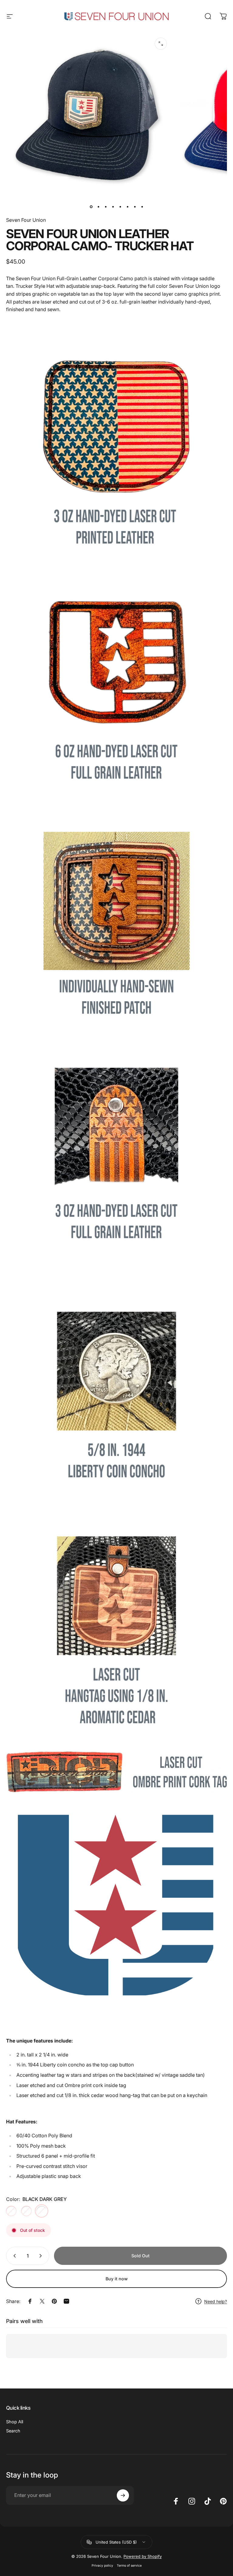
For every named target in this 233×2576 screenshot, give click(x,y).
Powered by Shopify (143, 2556)
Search (13, 2431)
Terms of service (129, 2566)
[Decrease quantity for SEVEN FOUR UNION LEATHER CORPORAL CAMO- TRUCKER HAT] (13, 2256)
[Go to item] (91, 207)
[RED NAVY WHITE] (11, 2211)
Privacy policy (102, 2566)
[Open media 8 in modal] (161, 44)
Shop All (15, 2422)
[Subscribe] (123, 2495)
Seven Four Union (26, 220)
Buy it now (117, 2279)
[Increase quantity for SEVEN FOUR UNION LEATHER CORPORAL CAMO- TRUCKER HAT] (42, 2256)
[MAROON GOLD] (26, 2211)
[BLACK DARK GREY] (42, 2211)
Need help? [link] (216, 2301)
